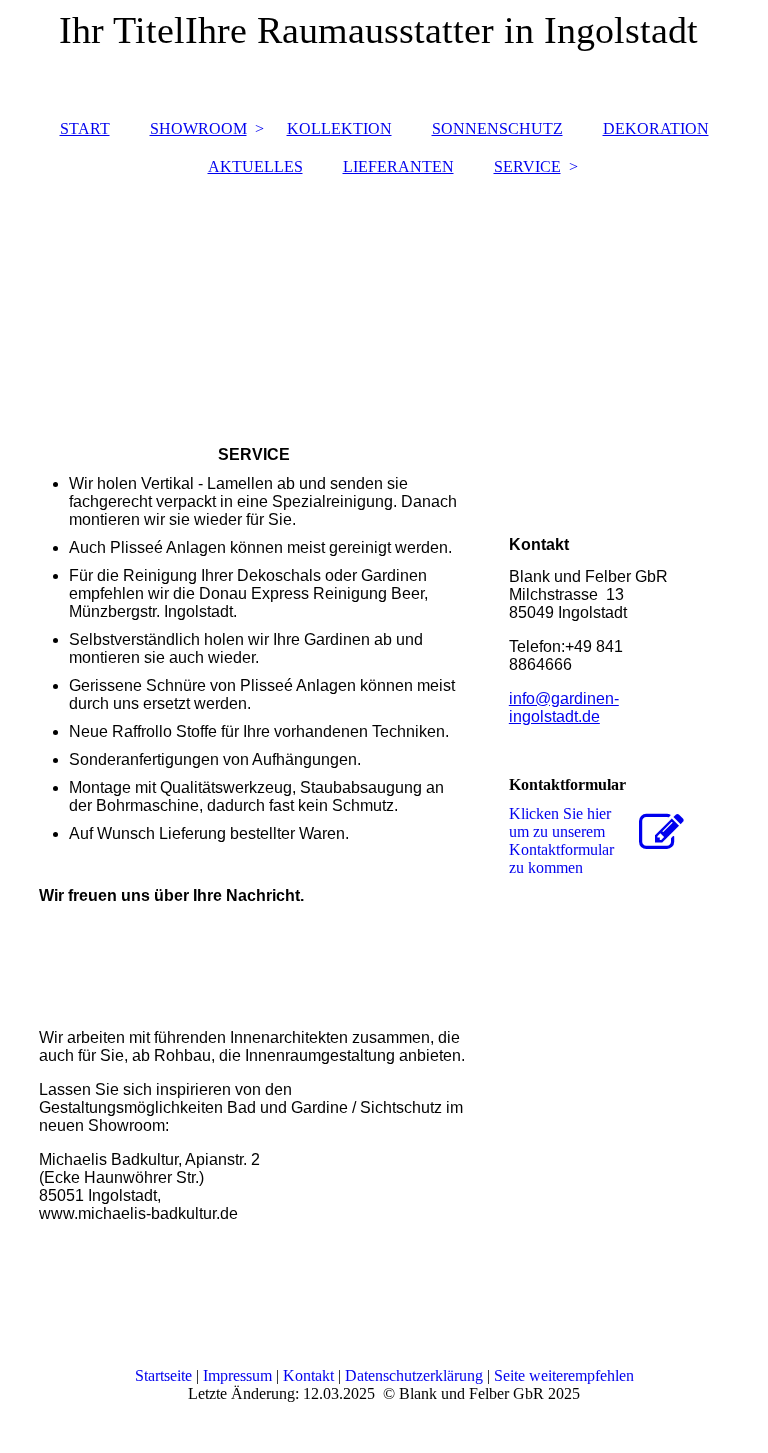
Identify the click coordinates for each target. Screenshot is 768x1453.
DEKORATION (656, 128)
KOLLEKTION (339, 128)
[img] (384, 301)
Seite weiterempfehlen (564, 1375)
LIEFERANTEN (398, 166)
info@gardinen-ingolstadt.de (564, 707)
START (85, 128)
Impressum (237, 1375)
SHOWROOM (198, 128)
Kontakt (308, 1375)
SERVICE (527, 166)
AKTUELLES (255, 166)
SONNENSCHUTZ (497, 128)
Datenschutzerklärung (414, 1375)
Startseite (165, 1375)
